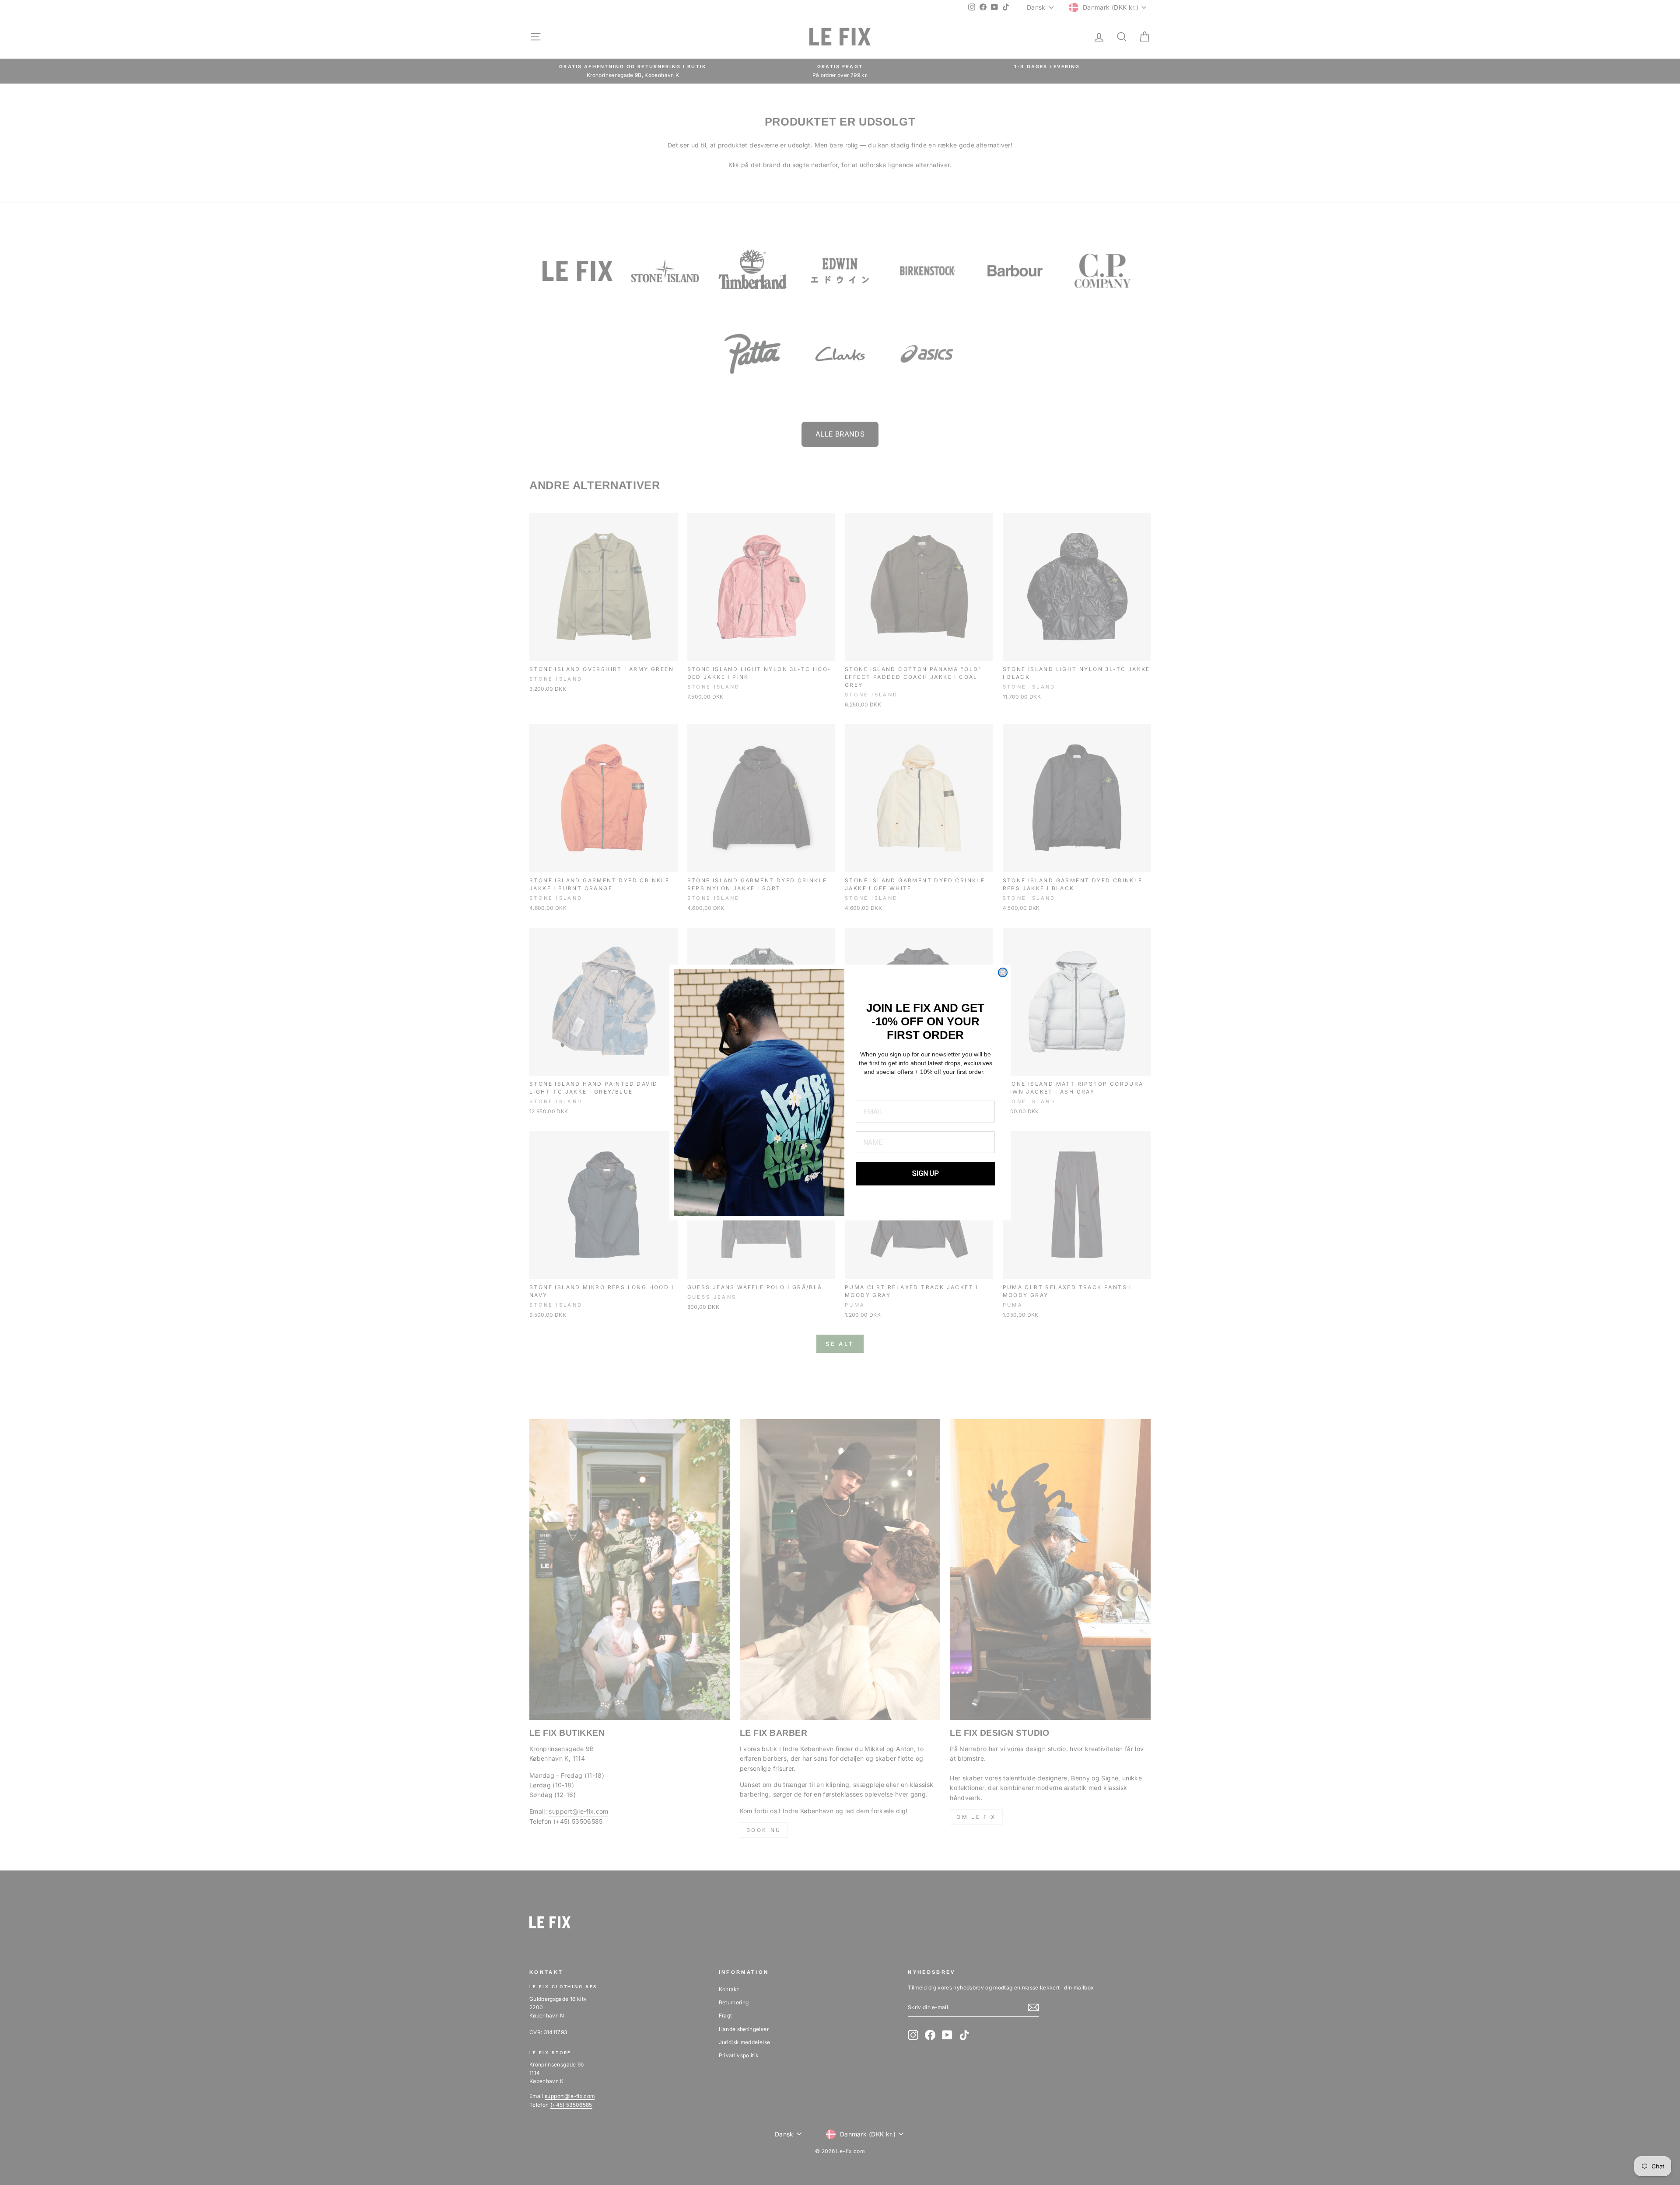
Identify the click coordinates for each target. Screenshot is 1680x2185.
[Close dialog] (1003, 972)
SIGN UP (926, 1173)
